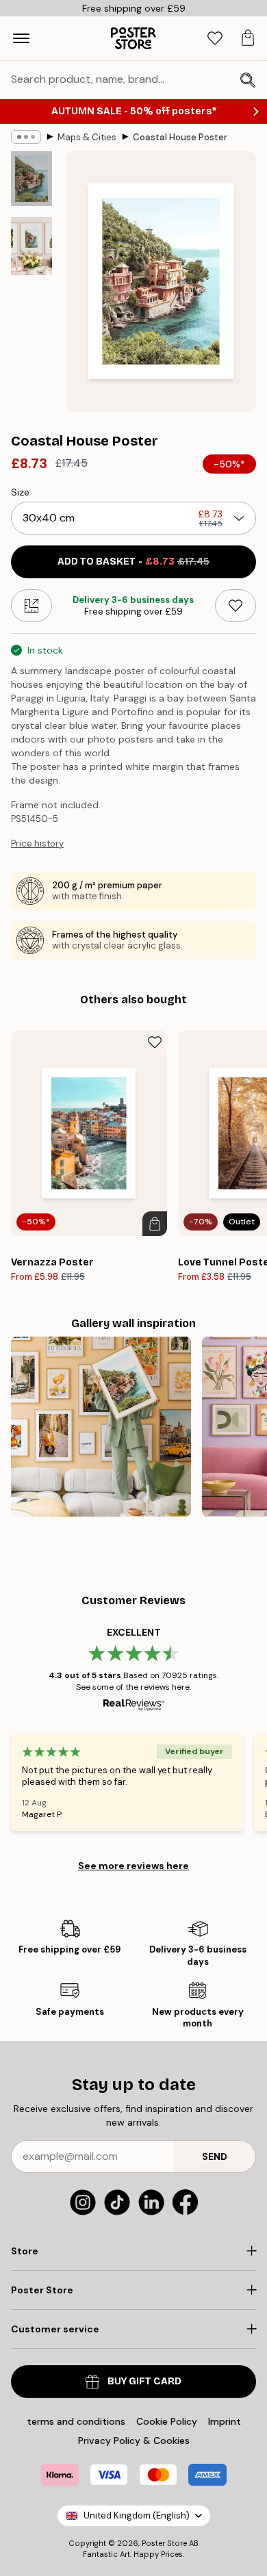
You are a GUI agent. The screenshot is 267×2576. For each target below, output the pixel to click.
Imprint (225, 2421)
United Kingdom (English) (137, 2515)
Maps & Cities (87, 137)
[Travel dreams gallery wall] (101, 1427)
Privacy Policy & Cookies (134, 2440)
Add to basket (133, 562)
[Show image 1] (31, 179)
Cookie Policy (167, 2421)
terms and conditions (76, 2421)
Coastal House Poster (180, 137)
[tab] (215, 39)
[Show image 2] (31, 246)
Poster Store (164, 2543)
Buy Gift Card (144, 2381)
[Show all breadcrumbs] (26, 137)
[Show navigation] (21, 38)
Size (20, 492)
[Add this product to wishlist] (236, 606)
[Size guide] (31, 606)
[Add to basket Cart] (155, 1224)
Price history (37, 843)
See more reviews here (133, 1866)
